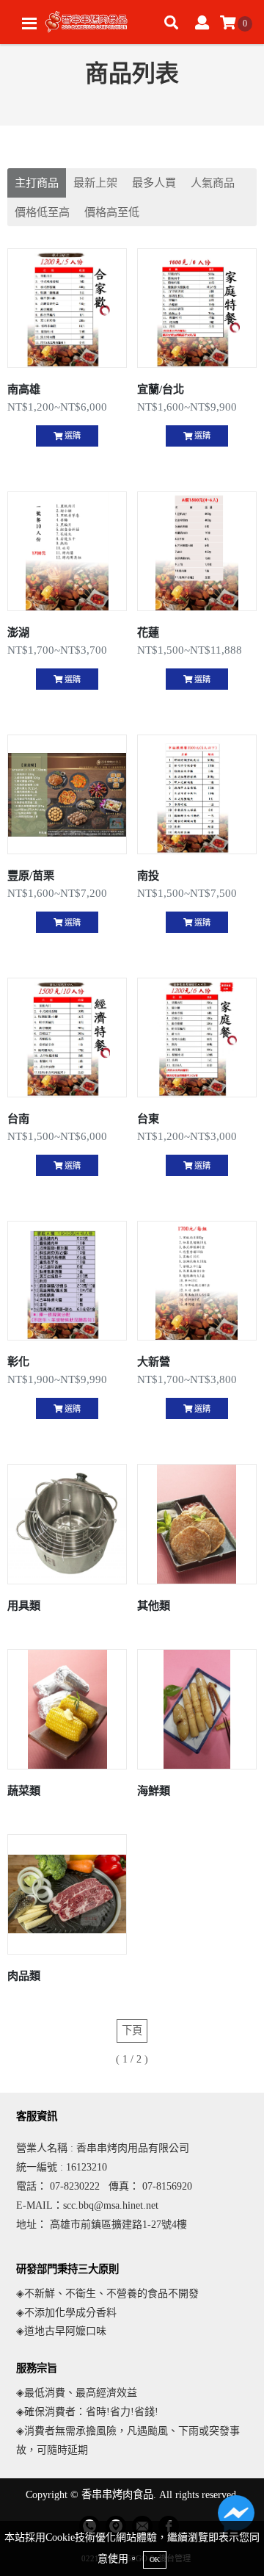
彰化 (18, 1361)
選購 (71, 436)
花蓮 (148, 632)
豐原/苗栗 (31, 875)
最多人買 (154, 183)
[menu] (29, 24)
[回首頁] (88, 22)
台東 (148, 1118)
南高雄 (24, 389)
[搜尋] (171, 24)
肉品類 (24, 1976)
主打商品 (37, 183)
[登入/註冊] (202, 24)
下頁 (132, 2030)
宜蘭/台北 (161, 389)
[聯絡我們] (236, 2517)
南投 (148, 875)
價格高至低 (112, 212)
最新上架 (95, 183)
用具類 (24, 1605)
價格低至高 (42, 212)
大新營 (154, 1361)
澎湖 (18, 632)
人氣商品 (213, 183)
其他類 (154, 1605)
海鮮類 (154, 1790)
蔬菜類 (24, 1790)
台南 (18, 1118)
